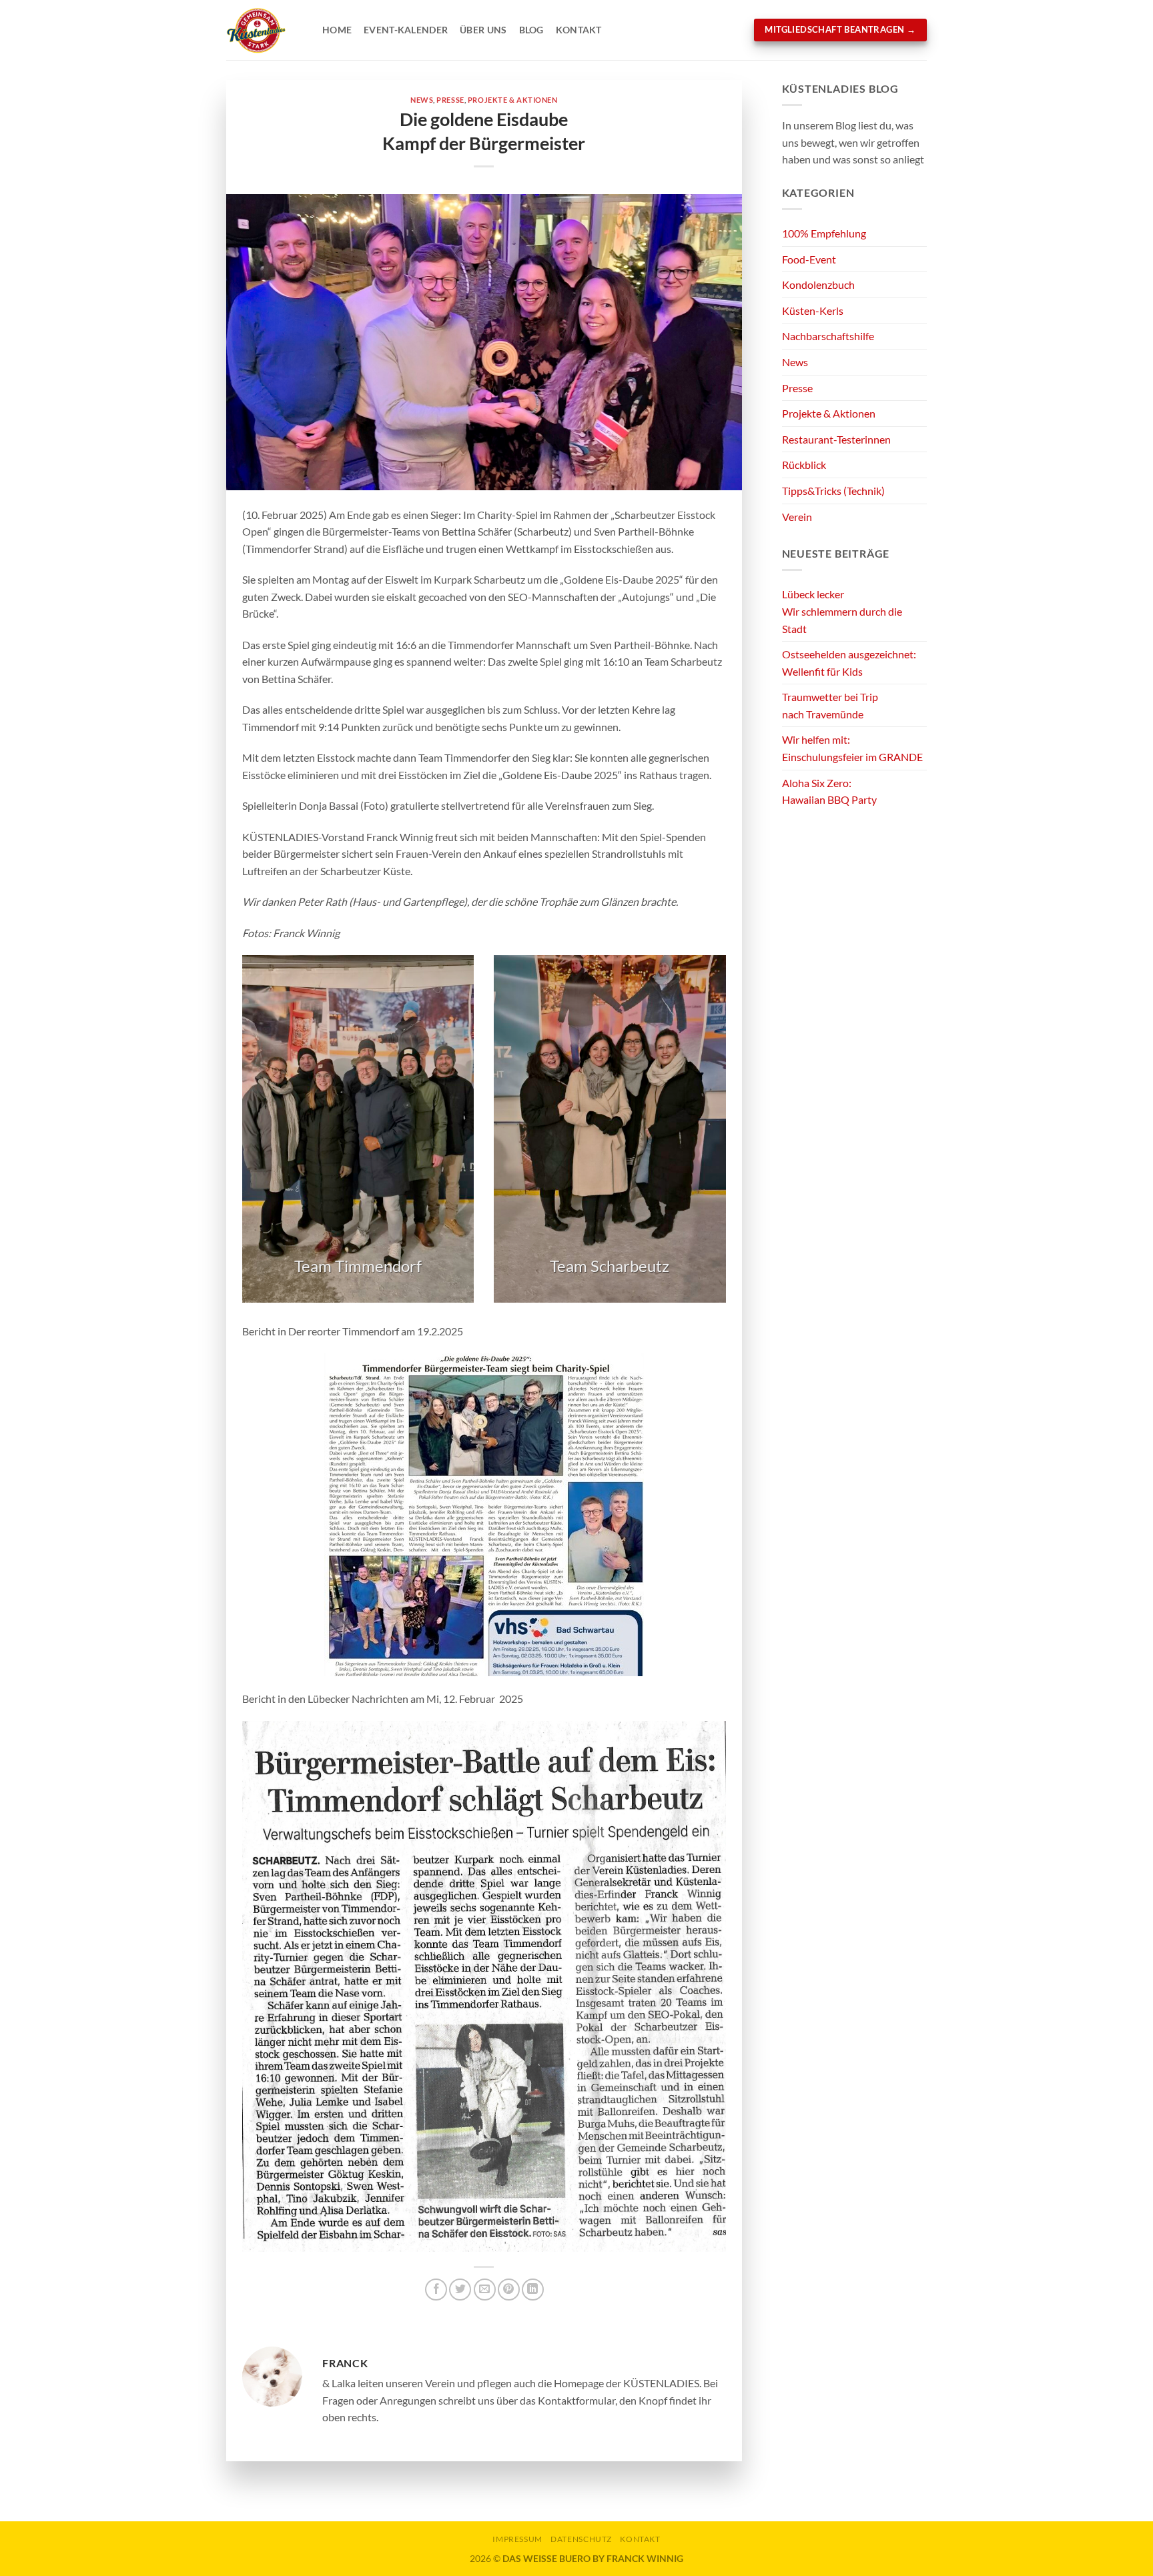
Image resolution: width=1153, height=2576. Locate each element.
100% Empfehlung (824, 233)
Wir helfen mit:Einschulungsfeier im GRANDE (852, 748)
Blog (531, 30)
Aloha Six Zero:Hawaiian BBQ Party (829, 791)
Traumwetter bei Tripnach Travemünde (830, 705)
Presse (450, 100)
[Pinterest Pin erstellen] (509, 2290)
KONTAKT (640, 2539)
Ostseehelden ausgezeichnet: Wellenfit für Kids (849, 663)
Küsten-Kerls (813, 310)
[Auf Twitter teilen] (460, 2290)
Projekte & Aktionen (513, 100)
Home (337, 30)
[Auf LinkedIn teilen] (533, 2290)
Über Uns (483, 30)
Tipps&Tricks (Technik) (833, 491)
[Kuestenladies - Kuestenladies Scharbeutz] (264, 30)
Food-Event (809, 259)
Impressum (517, 2539)
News (422, 100)
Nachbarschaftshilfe (828, 336)
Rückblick (804, 465)
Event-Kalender (406, 30)
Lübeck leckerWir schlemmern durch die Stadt (842, 611)
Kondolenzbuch (818, 284)
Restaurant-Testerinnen (836, 439)
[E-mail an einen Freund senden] (485, 2290)
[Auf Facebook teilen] (436, 2290)
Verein (797, 517)
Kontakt (579, 30)
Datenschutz (581, 2539)
